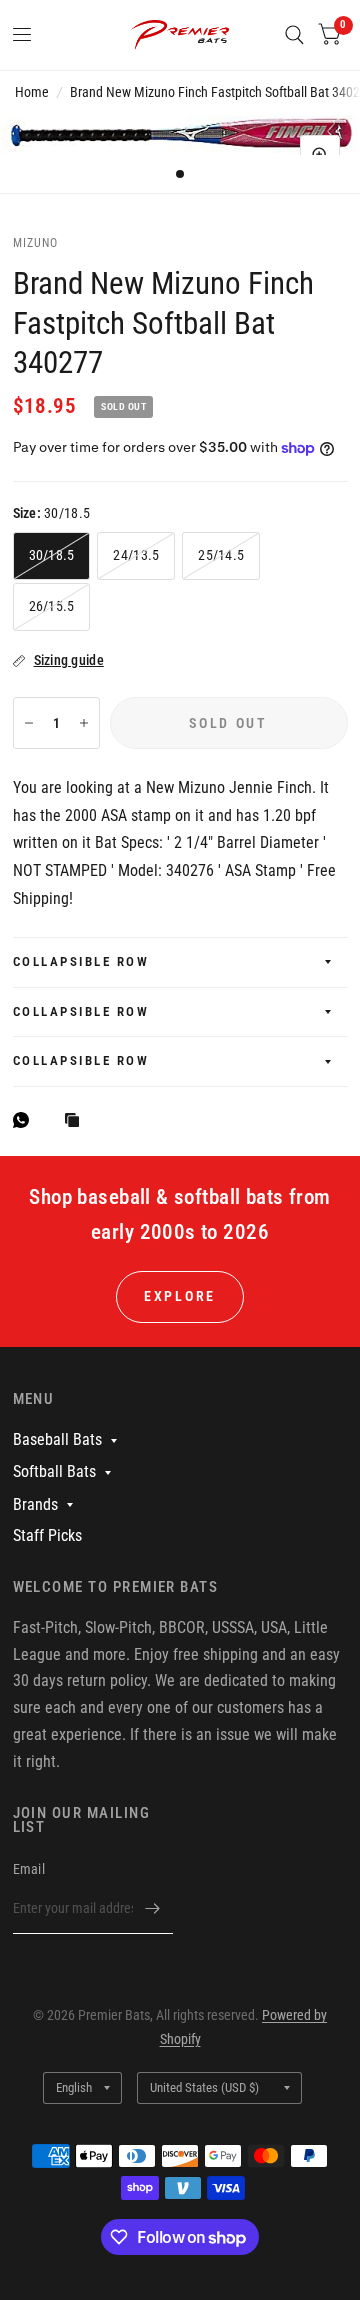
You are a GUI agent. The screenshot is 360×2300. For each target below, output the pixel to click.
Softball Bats (54, 1471)
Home (32, 92)
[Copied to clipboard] (77, 1121)
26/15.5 (52, 606)
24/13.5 (136, 555)
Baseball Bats (57, 1439)
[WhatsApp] (26, 1120)
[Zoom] (320, 155)
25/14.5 (221, 555)
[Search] (294, 35)
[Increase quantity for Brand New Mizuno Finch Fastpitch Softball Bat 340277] (84, 723)
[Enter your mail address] (153, 1908)
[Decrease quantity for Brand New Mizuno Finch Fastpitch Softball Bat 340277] (29, 723)
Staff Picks (47, 1535)
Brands (35, 1504)
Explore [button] (180, 1296)
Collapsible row (81, 961)
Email (29, 1869)
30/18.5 (52, 555)
